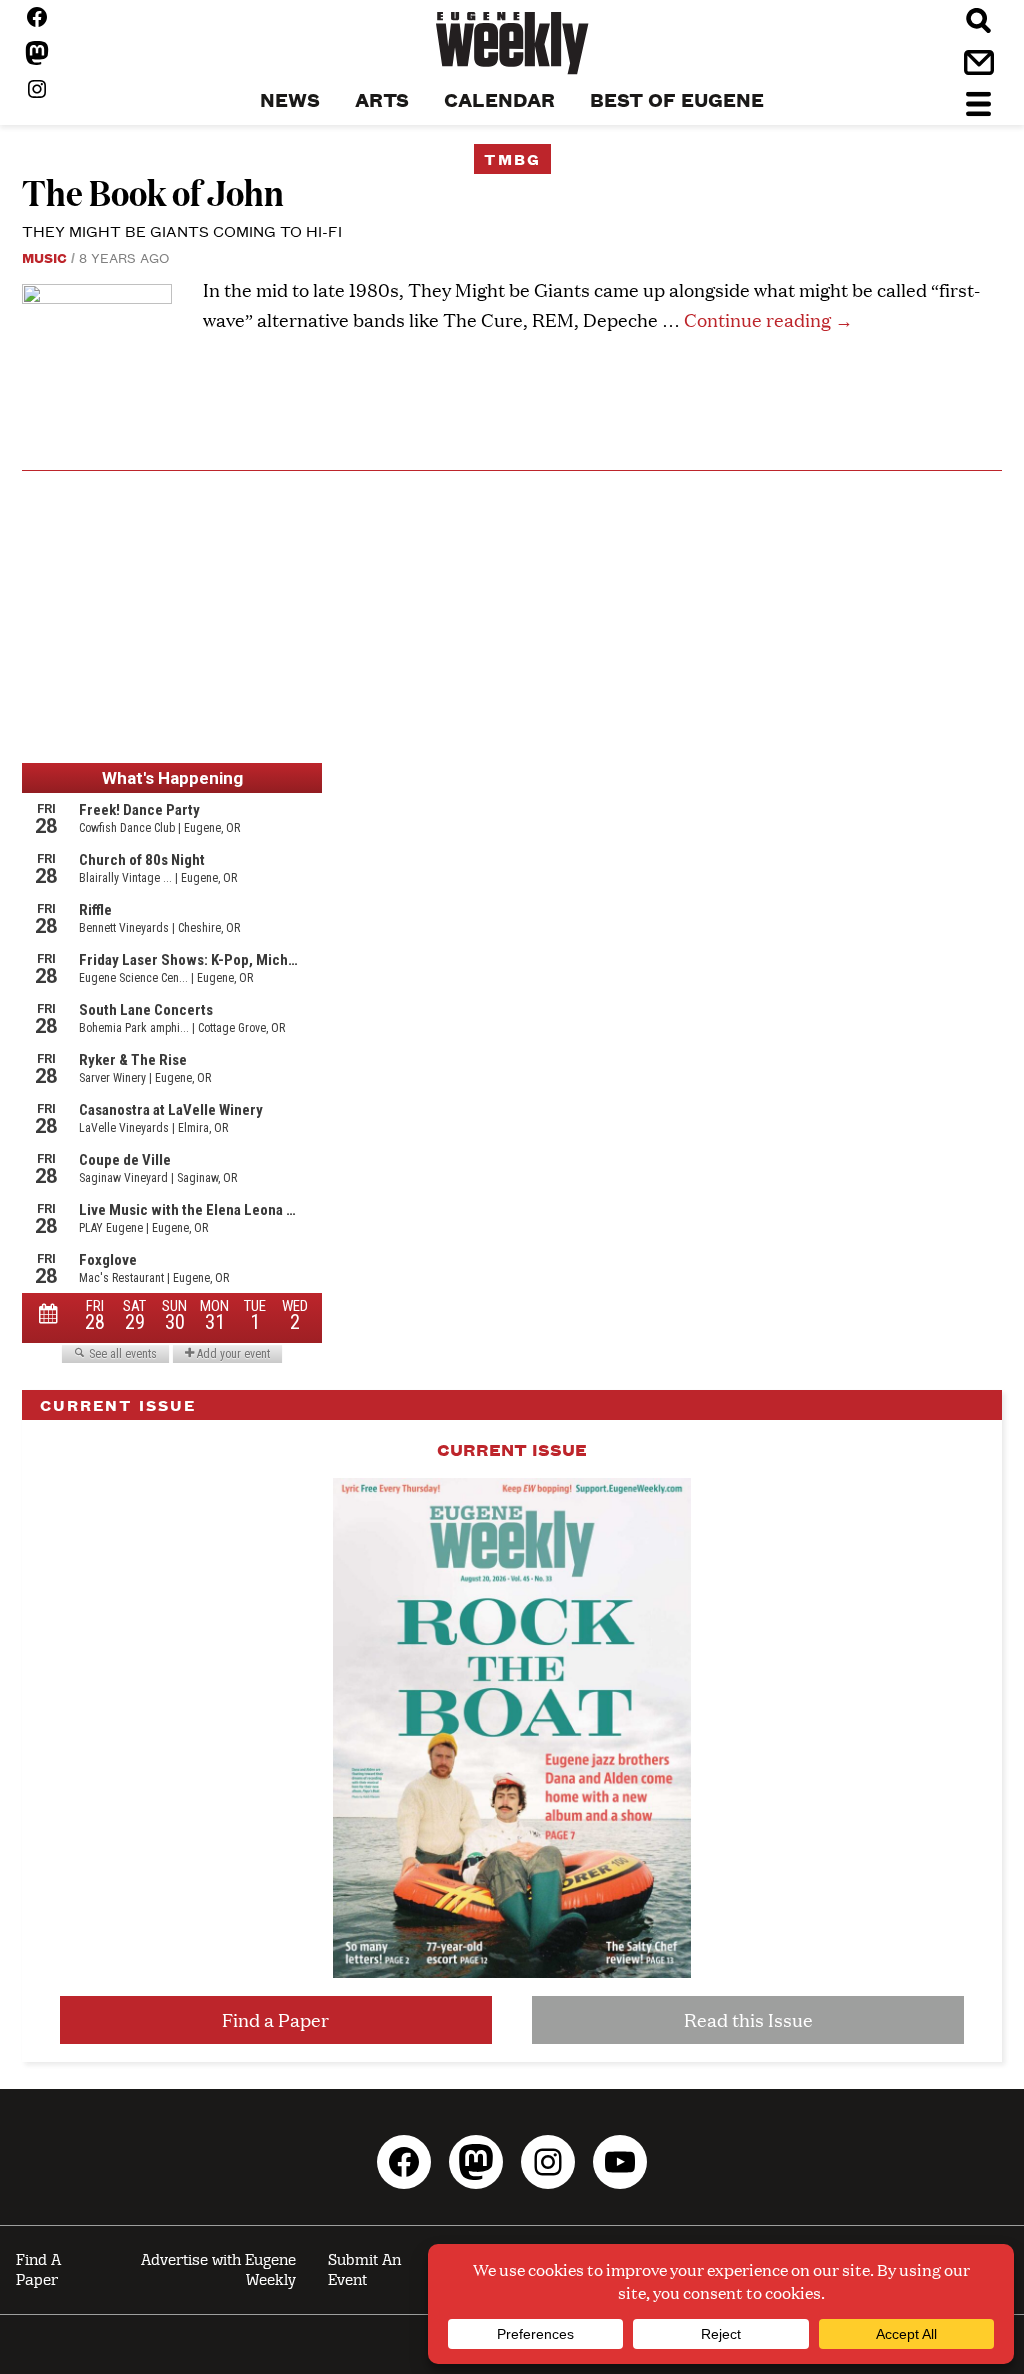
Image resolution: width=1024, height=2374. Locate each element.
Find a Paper (275, 2019)
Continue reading (768, 319)
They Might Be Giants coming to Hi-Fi (182, 230)
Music (44, 257)
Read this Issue (748, 2019)
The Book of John (153, 191)
